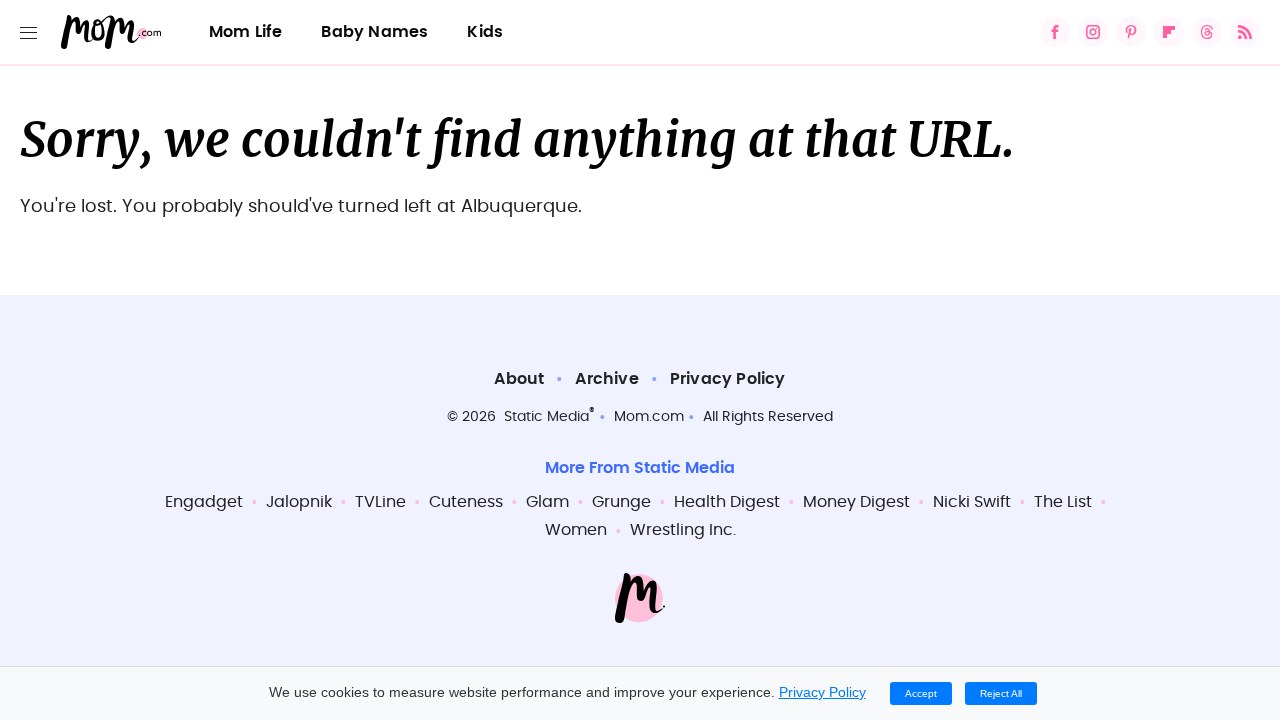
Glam (547, 502)
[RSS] (1245, 32)
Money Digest (856, 502)
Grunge (621, 502)
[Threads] (1207, 32)
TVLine (380, 502)
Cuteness (466, 502)
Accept (921, 693)
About (519, 379)
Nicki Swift (972, 502)
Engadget (204, 502)
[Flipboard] (1169, 32)
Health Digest (727, 502)
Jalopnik (299, 502)
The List (1063, 502)
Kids (485, 32)
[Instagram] (1093, 32)
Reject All (1001, 693)
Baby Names (374, 32)
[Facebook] (1055, 32)
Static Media (546, 417)
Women (576, 530)
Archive (606, 379)
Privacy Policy (728, 379)
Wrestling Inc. (683, 530)
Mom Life (246, 32)
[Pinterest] (1131, 32)
